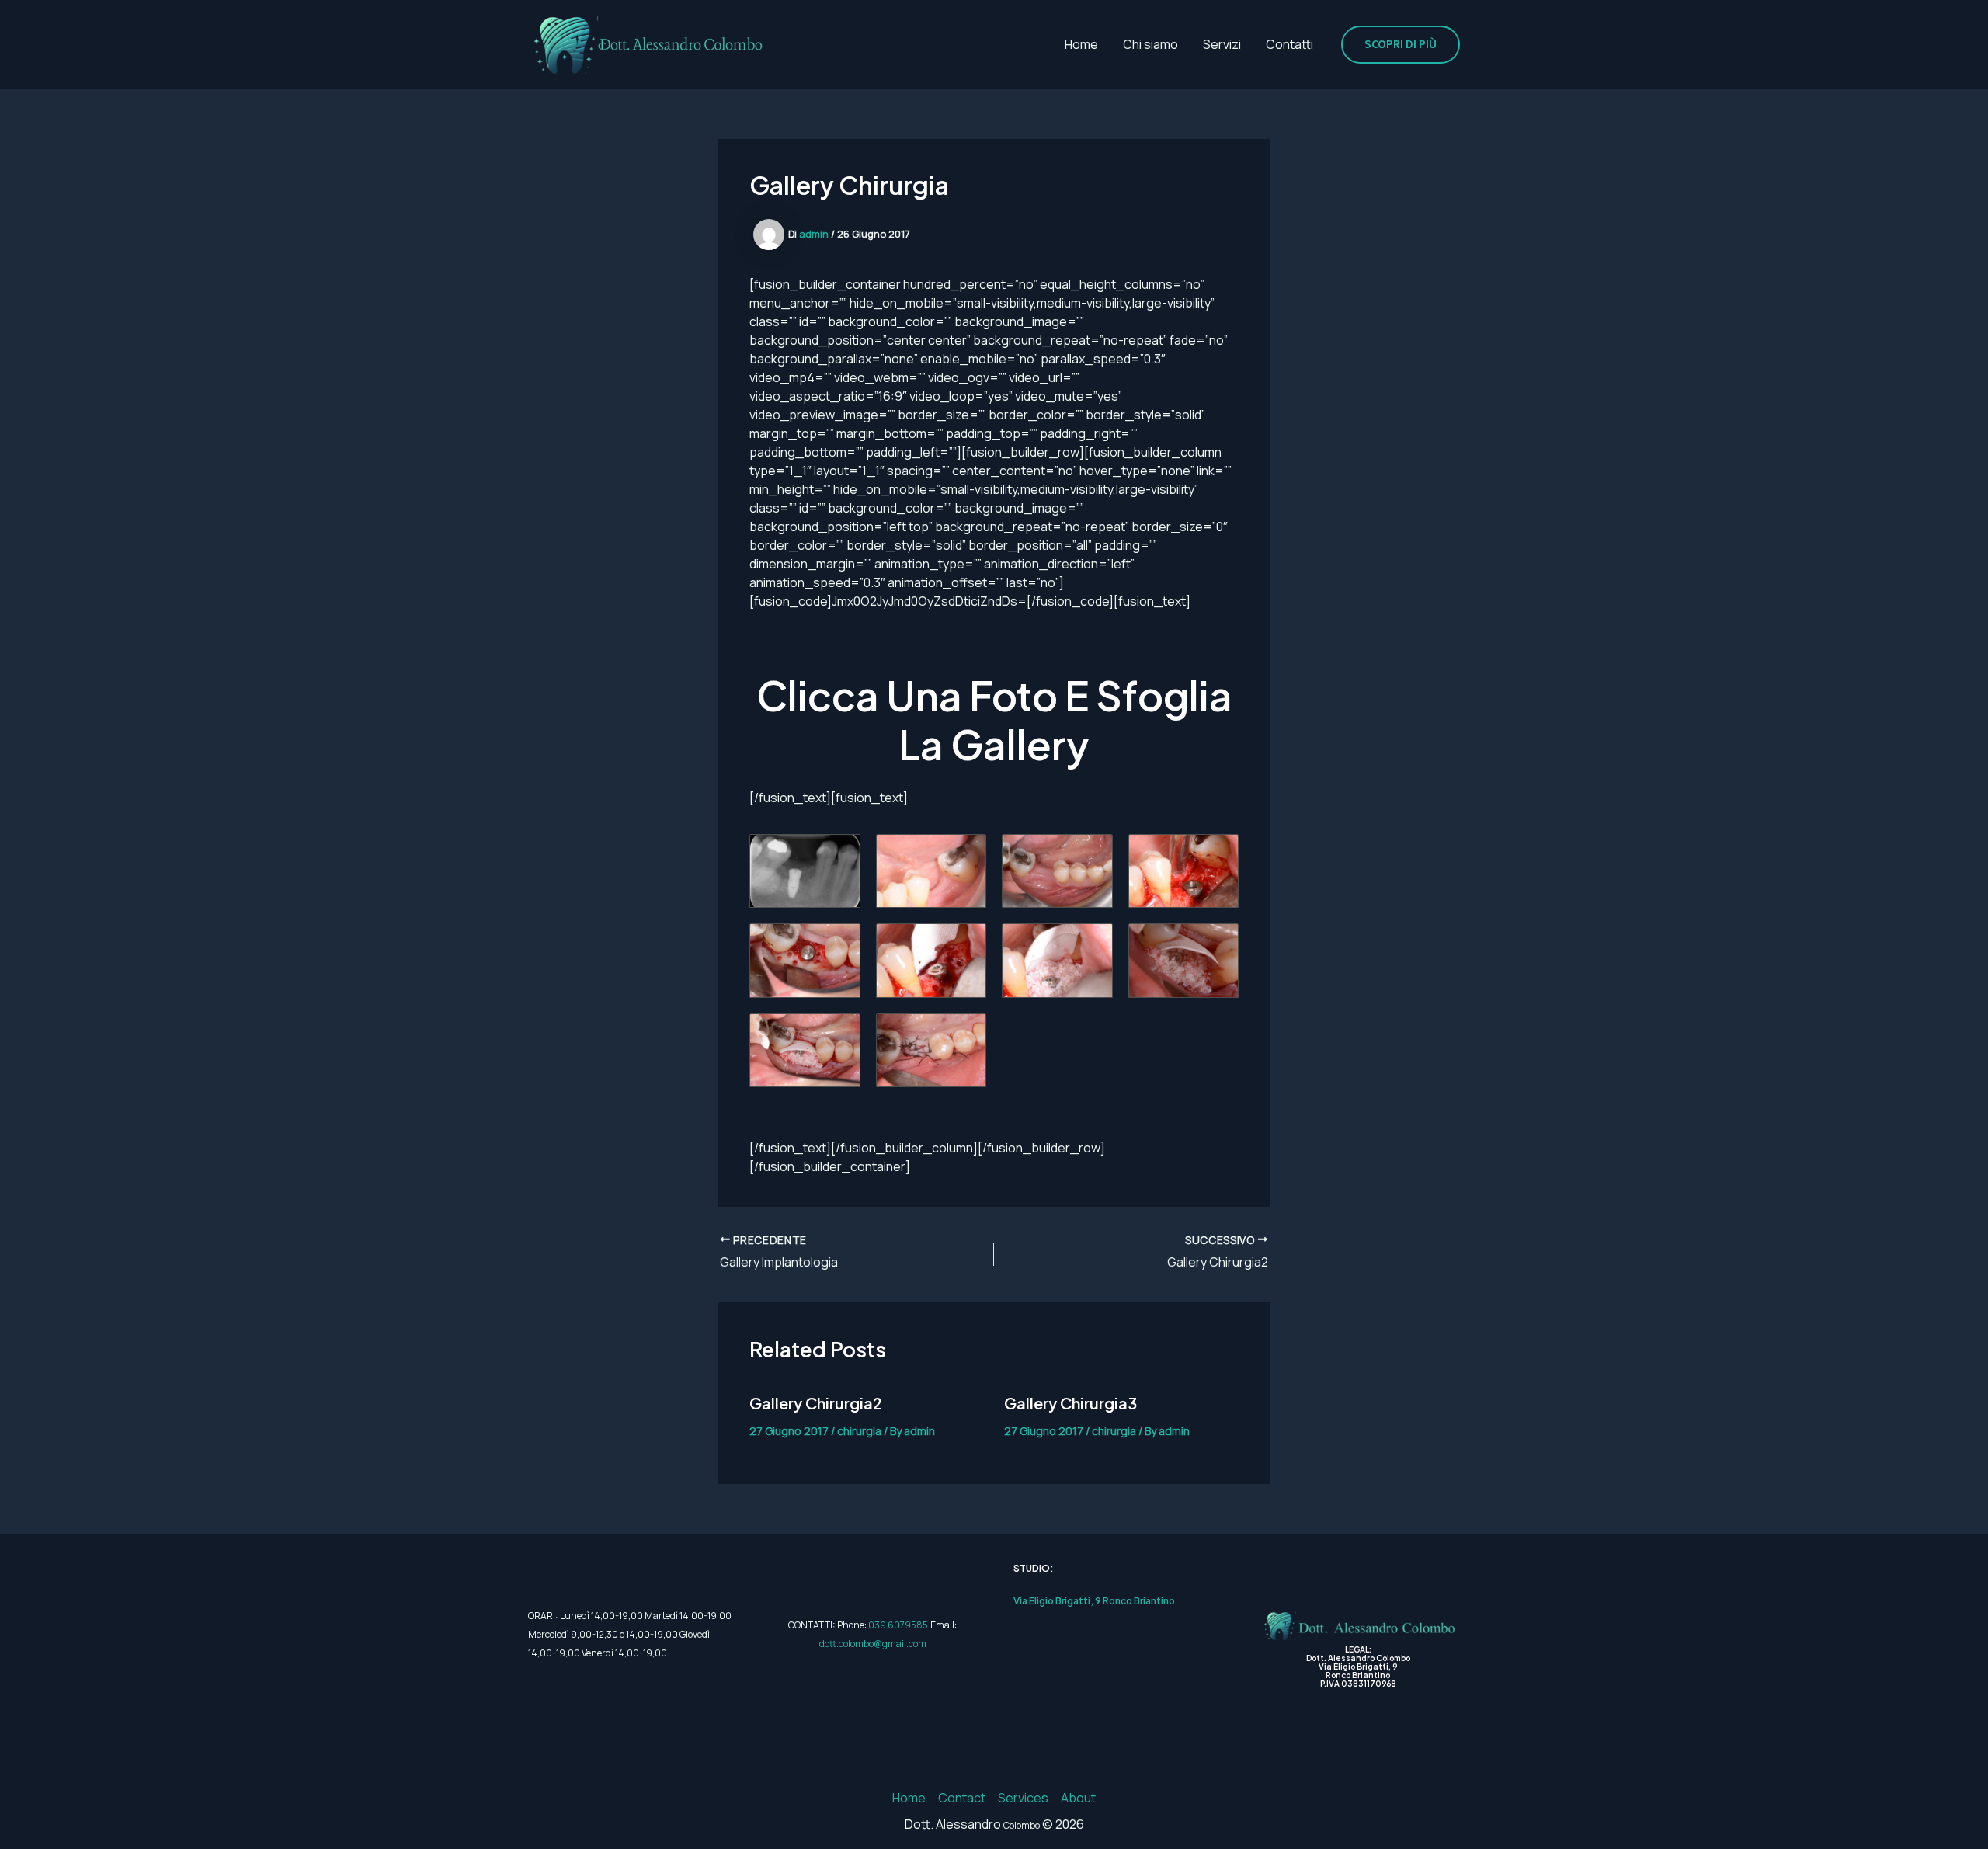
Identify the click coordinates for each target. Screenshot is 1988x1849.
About (1078, 1798)
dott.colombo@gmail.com (873, 1644)
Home (1081, 44)
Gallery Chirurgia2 (816, 1403)
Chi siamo (1150, 44)
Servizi (1222, 44)
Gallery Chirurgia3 (1070, 1403)
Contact (962, 1798)
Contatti (1289, 44)
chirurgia (859, 1431)
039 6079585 (898, 1625)
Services (1023, 1798)
